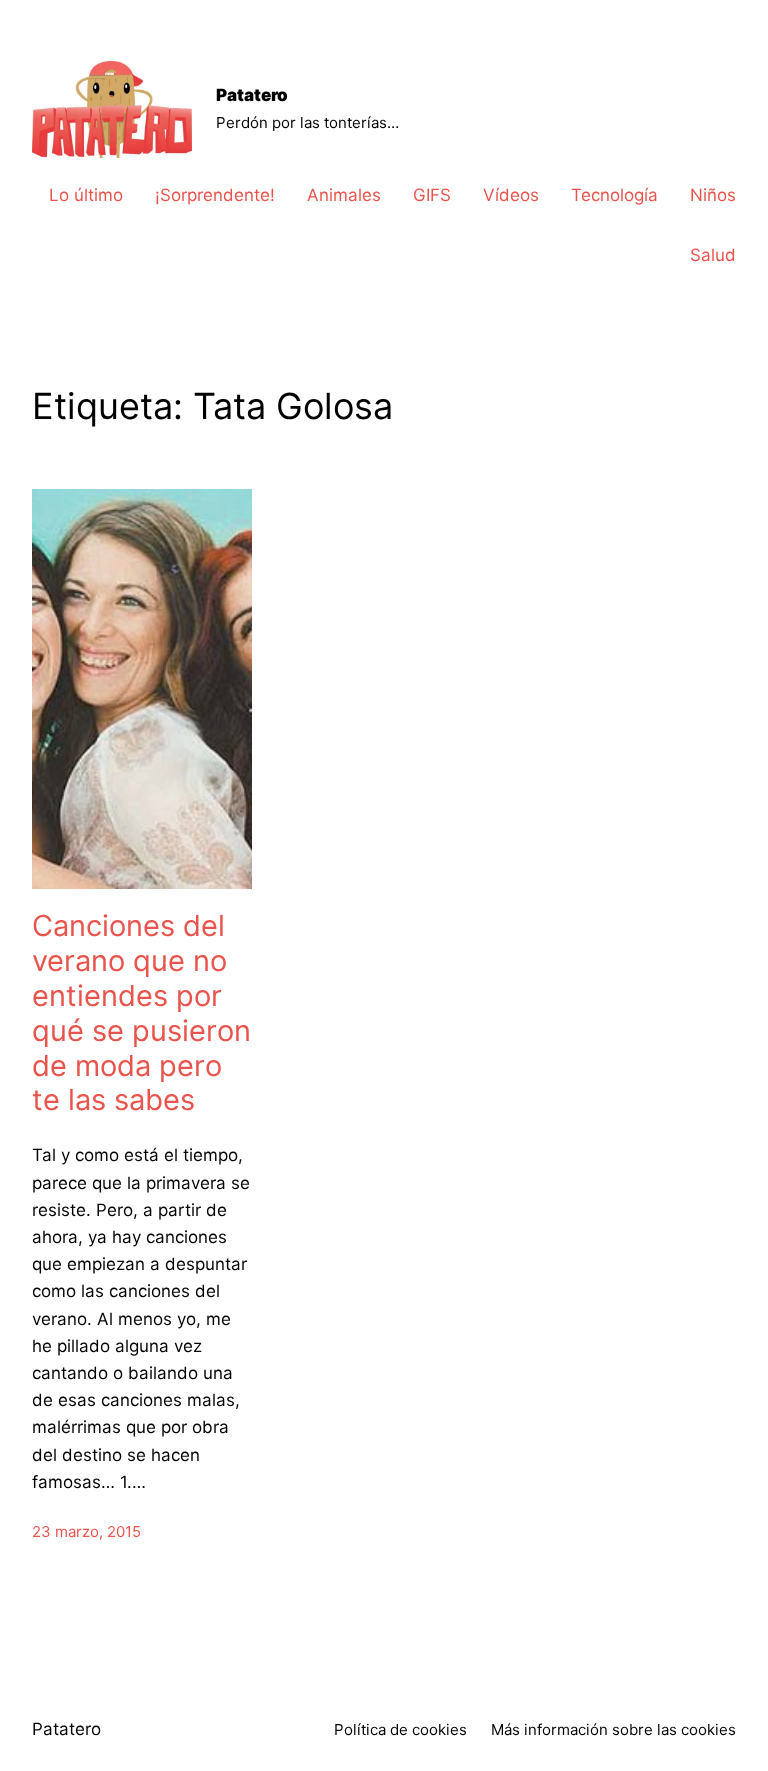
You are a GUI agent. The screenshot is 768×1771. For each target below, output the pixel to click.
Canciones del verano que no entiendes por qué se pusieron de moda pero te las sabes (141, 1013)
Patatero (252, 95)
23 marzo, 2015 (86, 1531)
